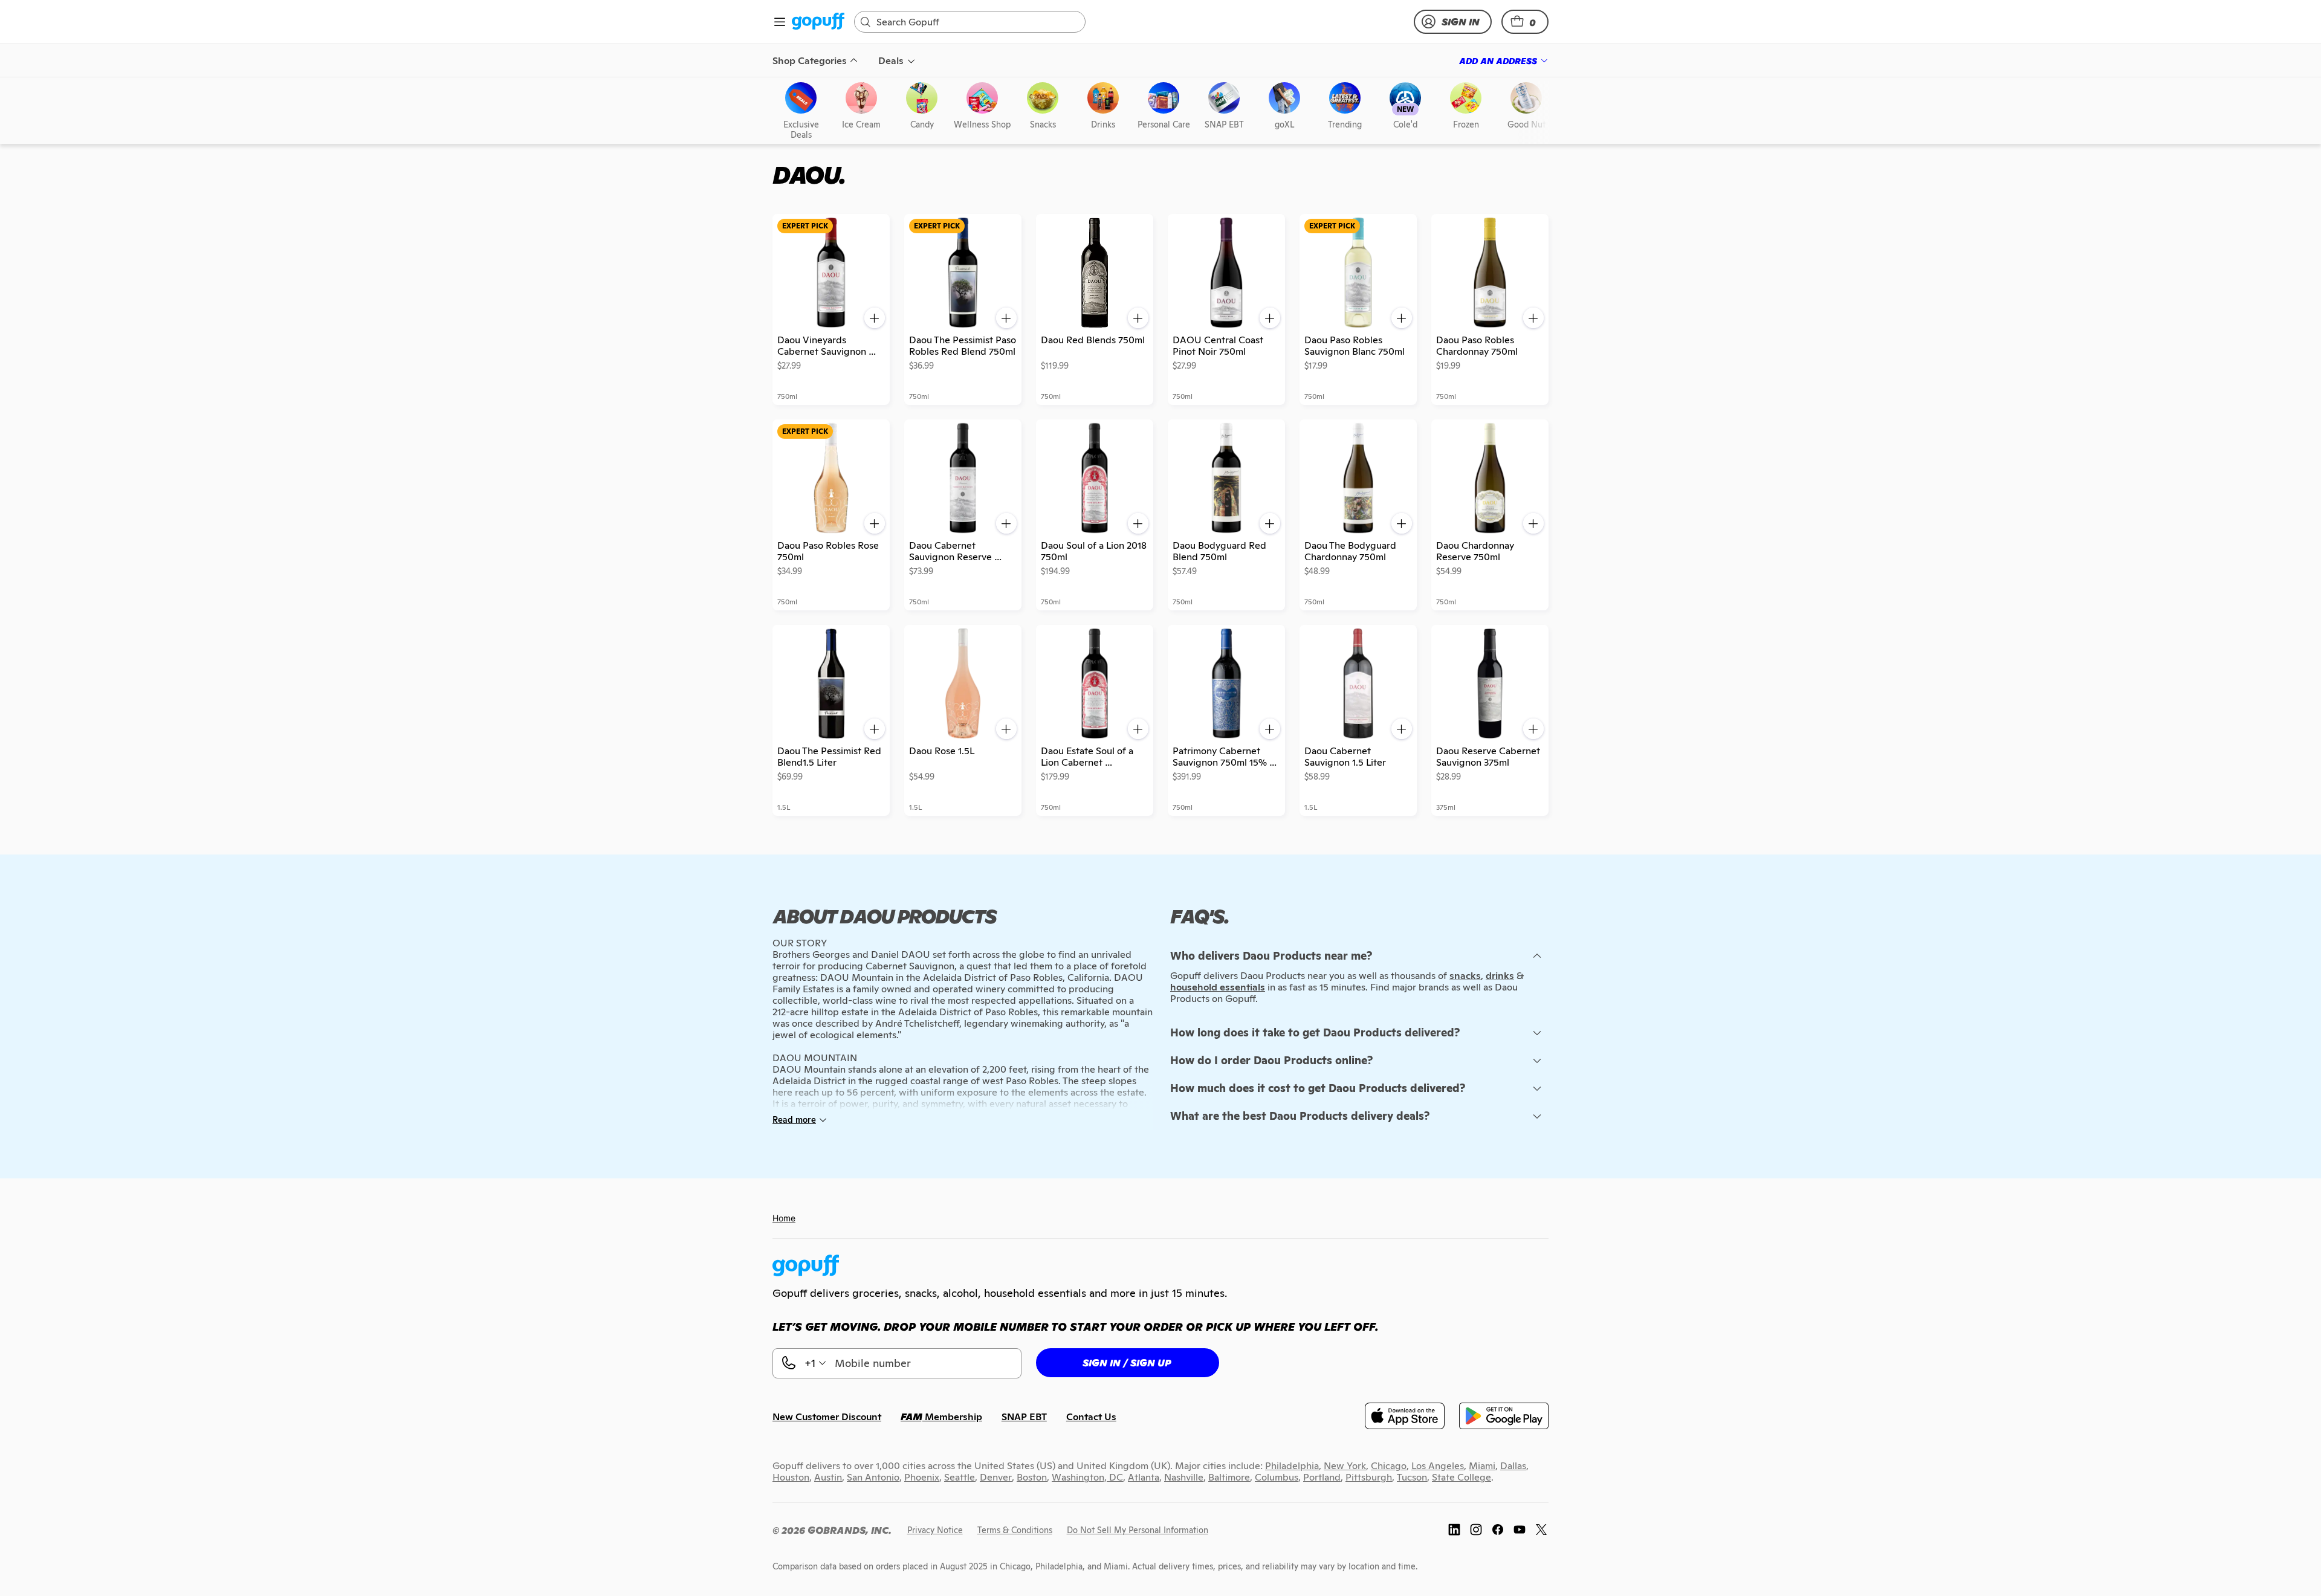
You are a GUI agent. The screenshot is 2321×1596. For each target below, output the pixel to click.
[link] (818, 22)
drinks (1500, 976)
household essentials (1218, 987)
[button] (1525, 22)
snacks (1465, 976)
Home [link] (784, 1218)
